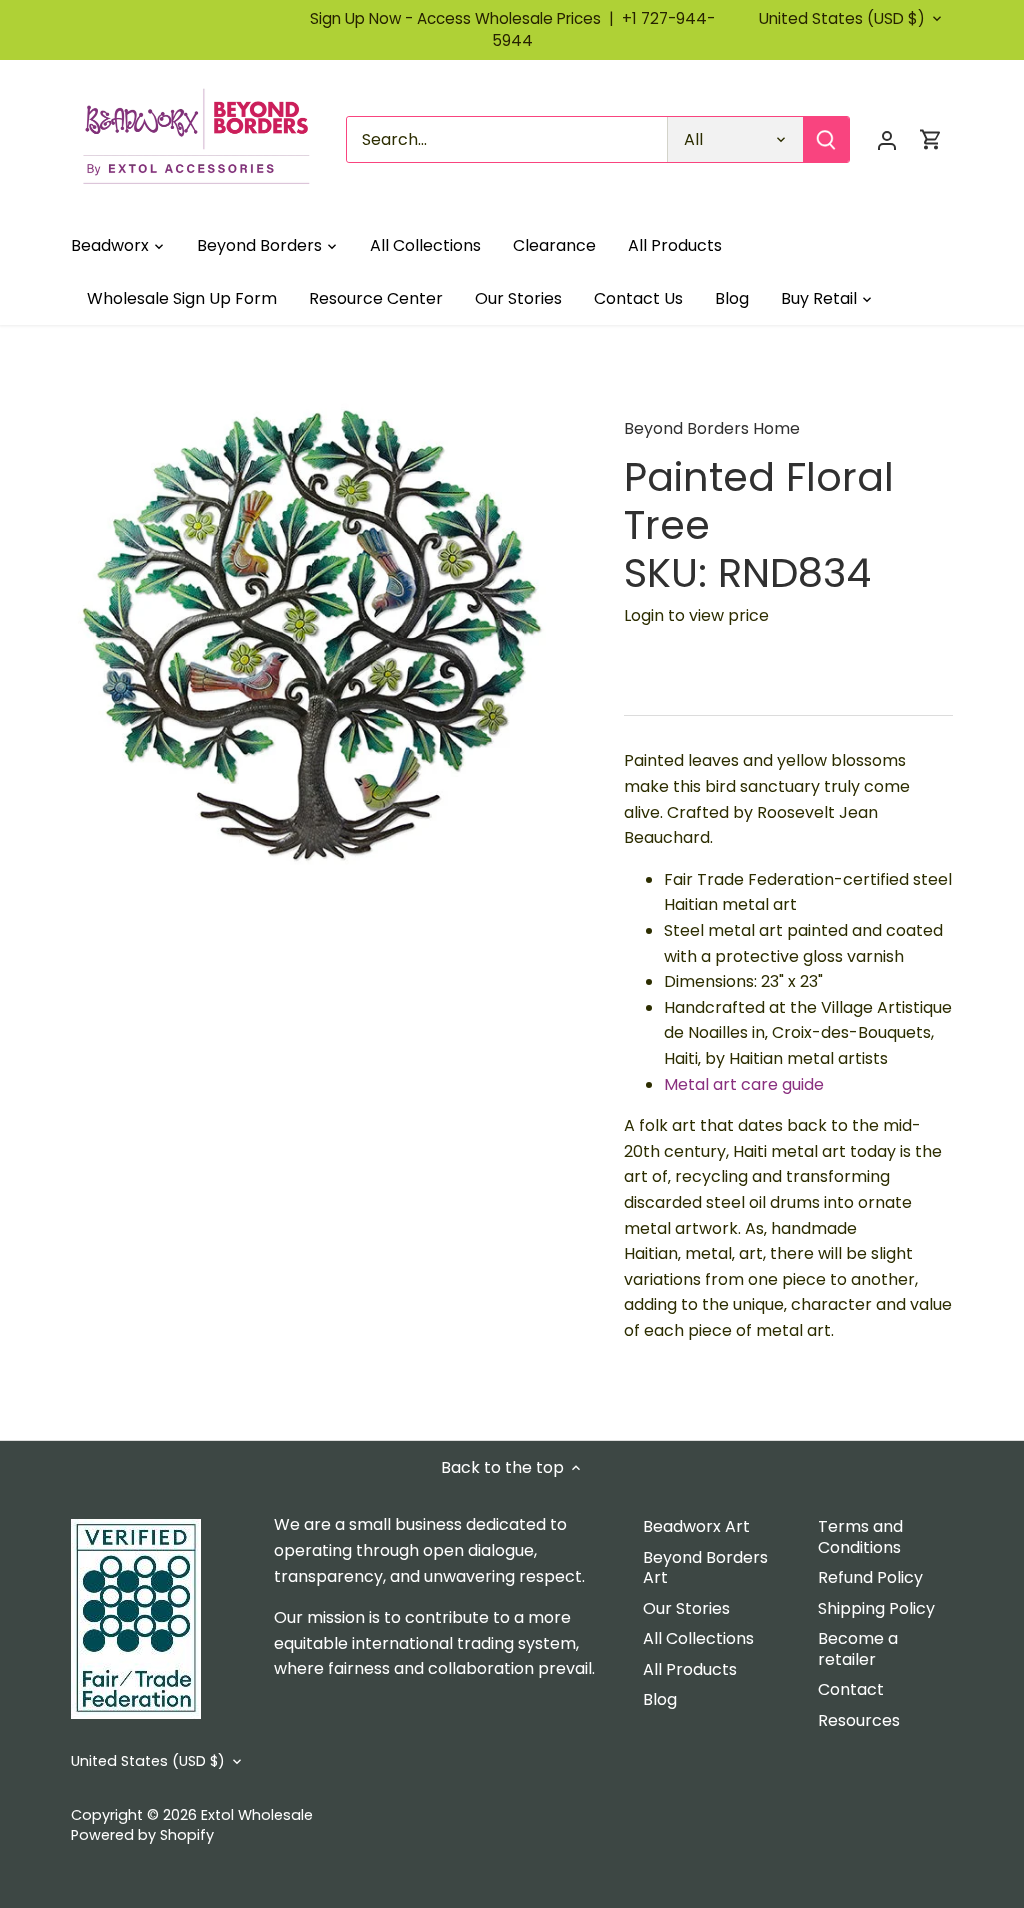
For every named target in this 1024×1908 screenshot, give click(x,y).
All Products (690, 1669)
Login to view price (696, 615)
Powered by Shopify (142, 1835)
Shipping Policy (876, 1608)
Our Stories (686, 1608)
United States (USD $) (842, 19)
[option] (323, 632)
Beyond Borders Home (712, 428)
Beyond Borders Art (705, 1568)
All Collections (698, 1638)
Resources (859, 1720)
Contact (851, 1689)
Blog (660, 1699)
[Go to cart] (931, 139)
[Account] (887, 139)
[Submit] (826, 139)
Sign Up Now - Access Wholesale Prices (466, 18)
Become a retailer (858, 1649)
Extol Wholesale (257, 1815)
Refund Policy (870, 1577)
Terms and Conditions (860, 1537)
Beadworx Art (696, 1526)
